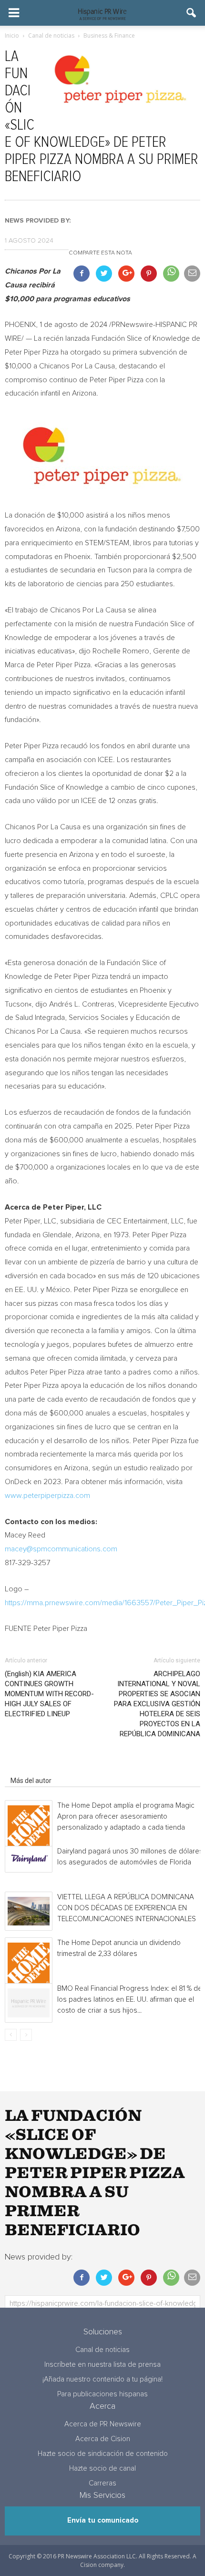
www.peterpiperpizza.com (47, 1496)
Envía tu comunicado (103, 2520)
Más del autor (31, 1781)
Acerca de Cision (103, 2439)
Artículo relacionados (42, 1767)
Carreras (102, 2483)
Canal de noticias (102, 2350)
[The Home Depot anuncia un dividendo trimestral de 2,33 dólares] (29, 1964)
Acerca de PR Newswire (103, 2424)
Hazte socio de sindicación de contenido (103, 2454)
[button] (192, 13)
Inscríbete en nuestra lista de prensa (102, 2365)
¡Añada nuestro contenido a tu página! (102, 2379)
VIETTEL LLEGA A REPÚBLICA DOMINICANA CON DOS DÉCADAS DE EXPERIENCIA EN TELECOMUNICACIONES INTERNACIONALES (127, 1908)
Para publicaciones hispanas (102, 2394)
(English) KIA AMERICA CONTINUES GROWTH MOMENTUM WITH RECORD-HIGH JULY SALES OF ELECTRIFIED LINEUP (49, 1694)
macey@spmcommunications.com (61, 1549)
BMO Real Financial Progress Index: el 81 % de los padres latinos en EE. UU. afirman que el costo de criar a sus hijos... (130, 2000)
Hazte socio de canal (102, 2469)
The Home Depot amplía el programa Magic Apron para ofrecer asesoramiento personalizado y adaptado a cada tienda (126, 1817)
